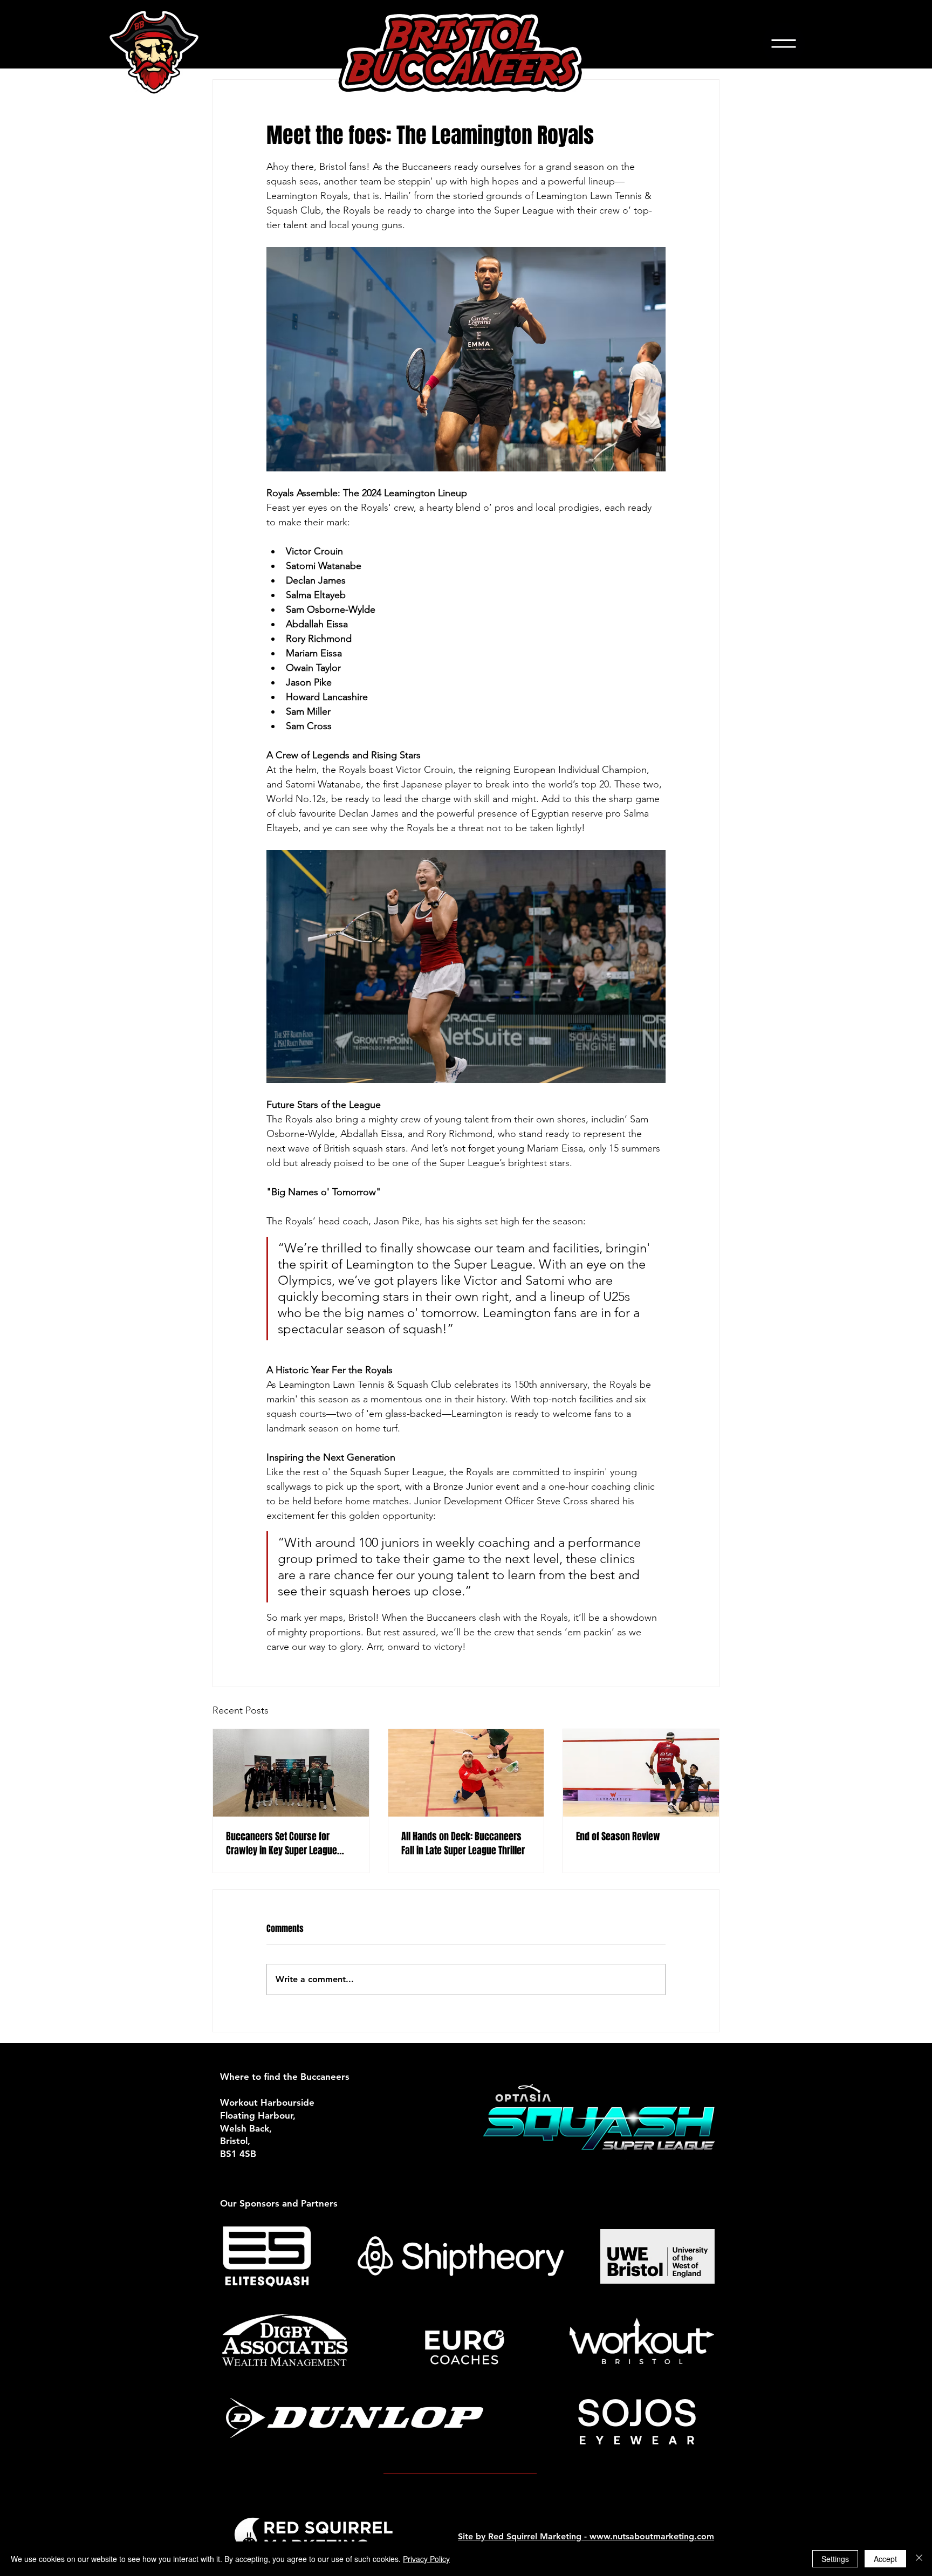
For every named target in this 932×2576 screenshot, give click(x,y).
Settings (835, 2559)
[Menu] (783, 44)
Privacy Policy (426, 2559)
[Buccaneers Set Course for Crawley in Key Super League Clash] (291, 1773)
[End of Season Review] (641, 1773)
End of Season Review (618, 1837)
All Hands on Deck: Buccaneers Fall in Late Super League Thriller (463, 1844)
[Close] (919, 2559)
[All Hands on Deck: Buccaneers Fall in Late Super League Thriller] (466, 1773)
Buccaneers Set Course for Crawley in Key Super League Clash (282, 1844)
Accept (885, 2559)
